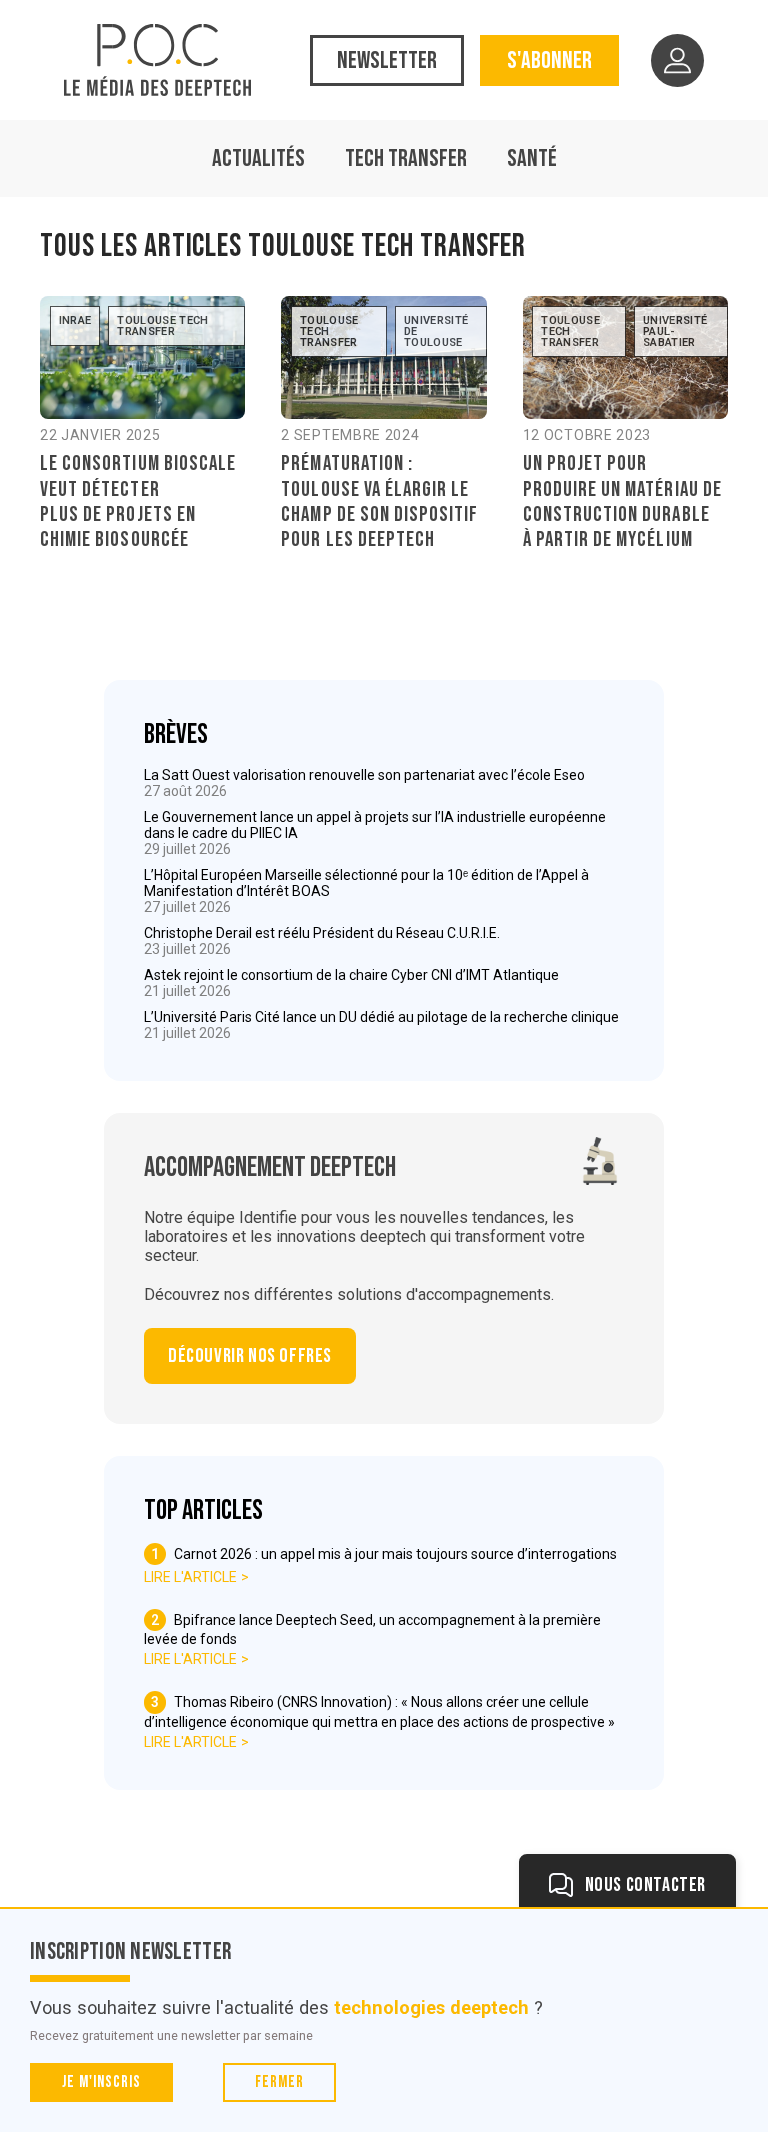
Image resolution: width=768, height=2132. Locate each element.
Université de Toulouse (436, 331)
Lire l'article (190, 1577)
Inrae (75, 320)
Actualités (258, 158)
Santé (532, 158)
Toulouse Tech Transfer (162, 326)
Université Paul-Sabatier (675, 331)
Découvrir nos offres (250, 1356)
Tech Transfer (406, 158)
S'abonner (549, 60)
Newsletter (387, 60)
